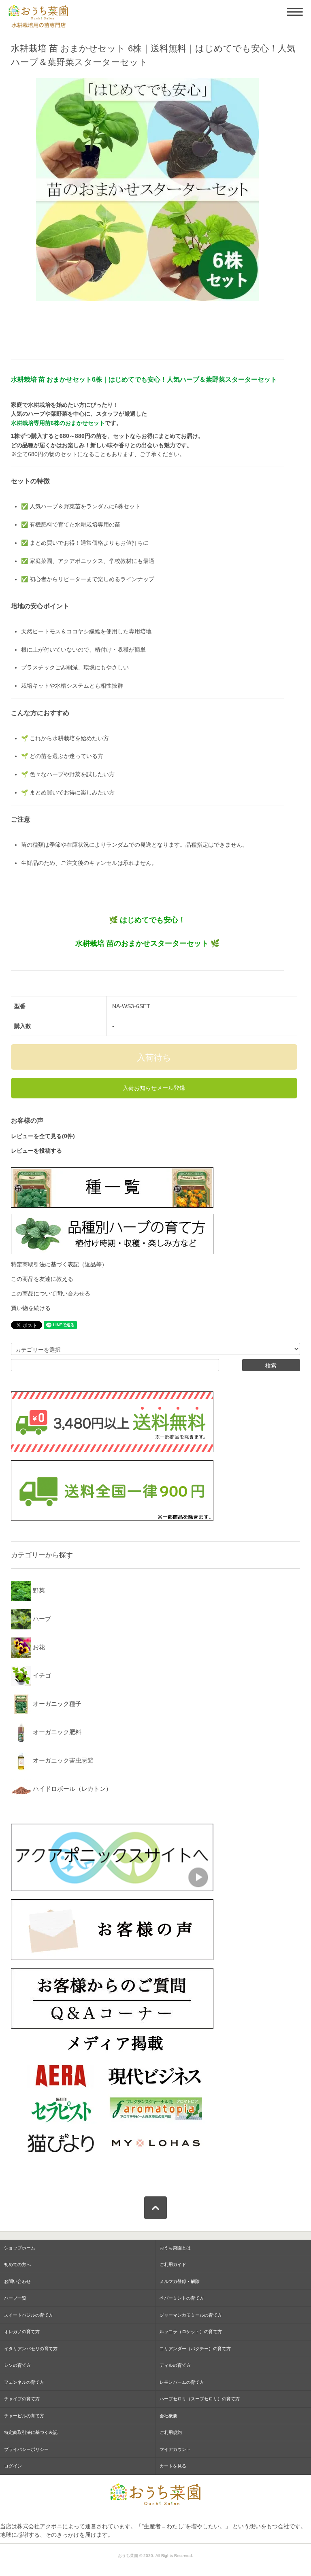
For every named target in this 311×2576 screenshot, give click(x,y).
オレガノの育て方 (22, 2332)
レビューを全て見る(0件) (43, 1136)
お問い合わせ (17, 2281)
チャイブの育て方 (22, 2399)
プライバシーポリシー (26, 2449)
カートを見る (173, 2466)
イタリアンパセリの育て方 (31, 2349)
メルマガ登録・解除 (180, 2281)
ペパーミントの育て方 (182, 2298)
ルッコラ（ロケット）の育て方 (191, 2332)
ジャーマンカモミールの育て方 (191, 2315)
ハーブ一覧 (15, 2298)
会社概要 (168, 2416)
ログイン (13, 2466)
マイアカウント (175, 2449)
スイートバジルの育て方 (29, 2315)
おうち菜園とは (175, 2248)
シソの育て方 (17, 2365)
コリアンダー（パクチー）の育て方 (195, 2349)
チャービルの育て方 (24, 2416)
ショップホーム (20, 2248)
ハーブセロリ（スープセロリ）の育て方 (200, 2399)
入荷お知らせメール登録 (154, 1088)
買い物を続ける (31, 1308)
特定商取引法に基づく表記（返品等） (59, 1264)
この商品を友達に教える (42, 1279)
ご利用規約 (171, 2432)
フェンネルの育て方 (24, 2382)
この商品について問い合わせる (51, 1293)
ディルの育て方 (175, 2365)
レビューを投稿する (36, 1151)
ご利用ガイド (173, 2264)
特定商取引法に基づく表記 (31, 2432)
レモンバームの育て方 (182, 2382)
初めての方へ (17, 2264)
